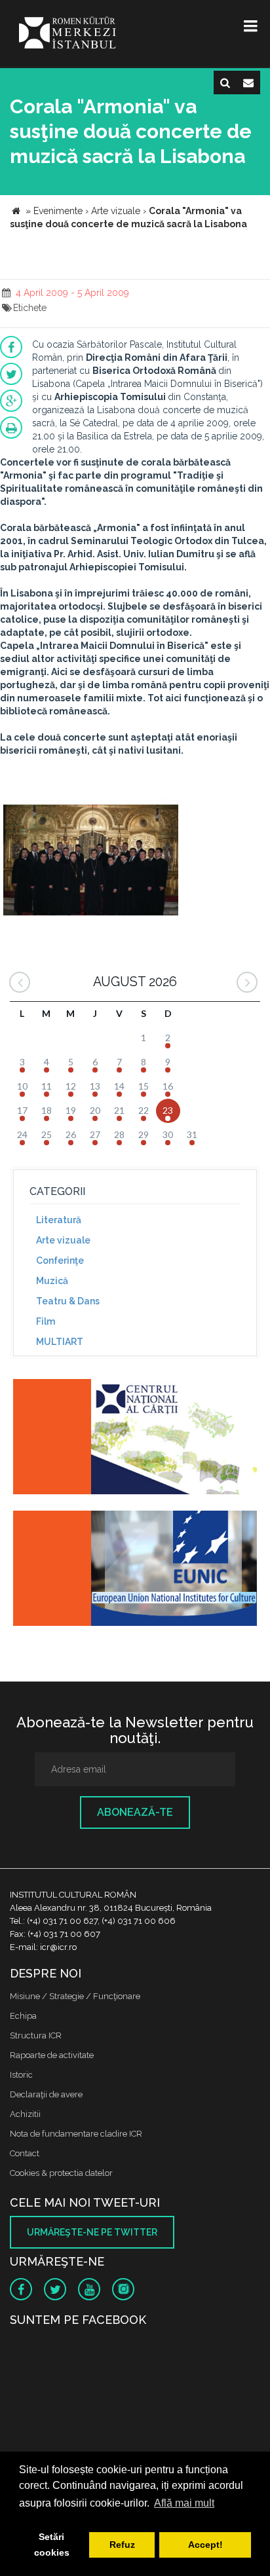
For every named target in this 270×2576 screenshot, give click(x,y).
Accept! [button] (205, 2545)
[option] (91, 858)
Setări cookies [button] (52, 2545)
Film (46, 1321)
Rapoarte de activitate (52, 2055)
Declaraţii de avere (46, 2094)
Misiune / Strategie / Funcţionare (75, 1996)
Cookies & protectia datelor (61, 2173)
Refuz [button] (122, 2545)
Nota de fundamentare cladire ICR (76, 2134)
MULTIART (60, 1342)
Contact (25, 2153)
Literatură (59, 1220)
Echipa (23, 2016)
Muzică (52, 1281)
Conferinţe (60, 1260)
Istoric (21, 2075)
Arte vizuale (63, 1240)
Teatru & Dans (68, 1301)
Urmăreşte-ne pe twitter (92, 2232)
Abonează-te (135, 1812)
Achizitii (25, 2114)
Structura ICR (36, 2035)
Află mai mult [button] (184, 2503)
